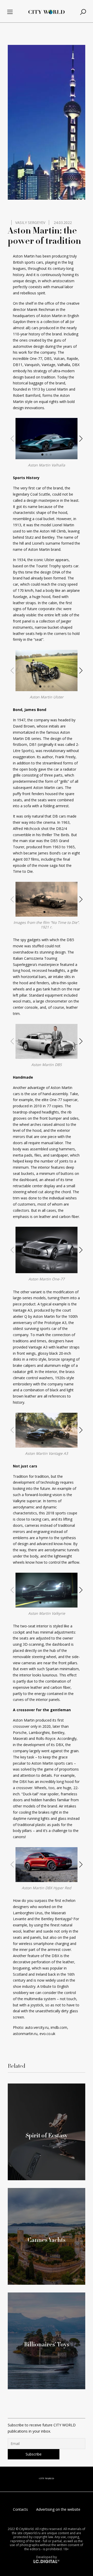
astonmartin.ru (25, 2034)
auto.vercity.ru (37, 2027)
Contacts (20, 2509)
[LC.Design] (47, 2561)
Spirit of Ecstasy (47, 2135)
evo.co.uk (47, 2034)
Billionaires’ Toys (47, 2344)
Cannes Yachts (47, 2240)
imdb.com (59, 2027)
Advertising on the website (58, 2509)
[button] (42, 455)
